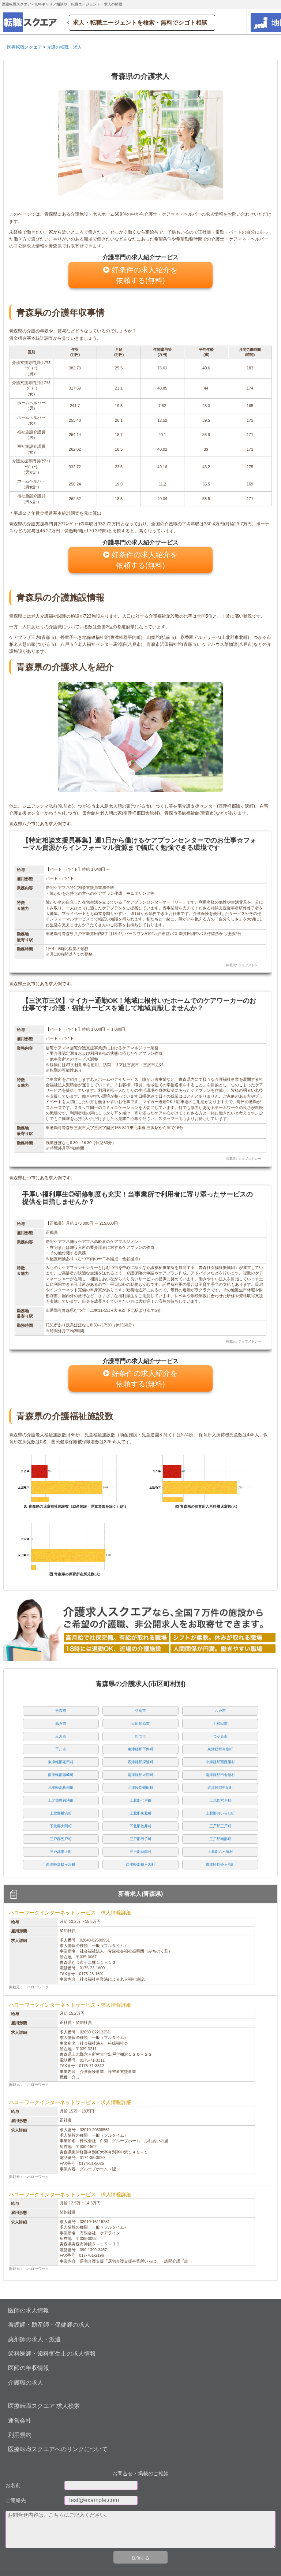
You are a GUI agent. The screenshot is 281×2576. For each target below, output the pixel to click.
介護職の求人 (26, 2383)
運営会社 (20, 2421)
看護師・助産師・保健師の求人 (49, 2325)
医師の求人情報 (29, 2310)
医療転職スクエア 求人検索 (44, 2406)
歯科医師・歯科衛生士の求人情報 (52, 2354)
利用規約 (20, 2435)
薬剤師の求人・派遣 (34, 2339)
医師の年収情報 (29, 2368)
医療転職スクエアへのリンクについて (58, 2449)
